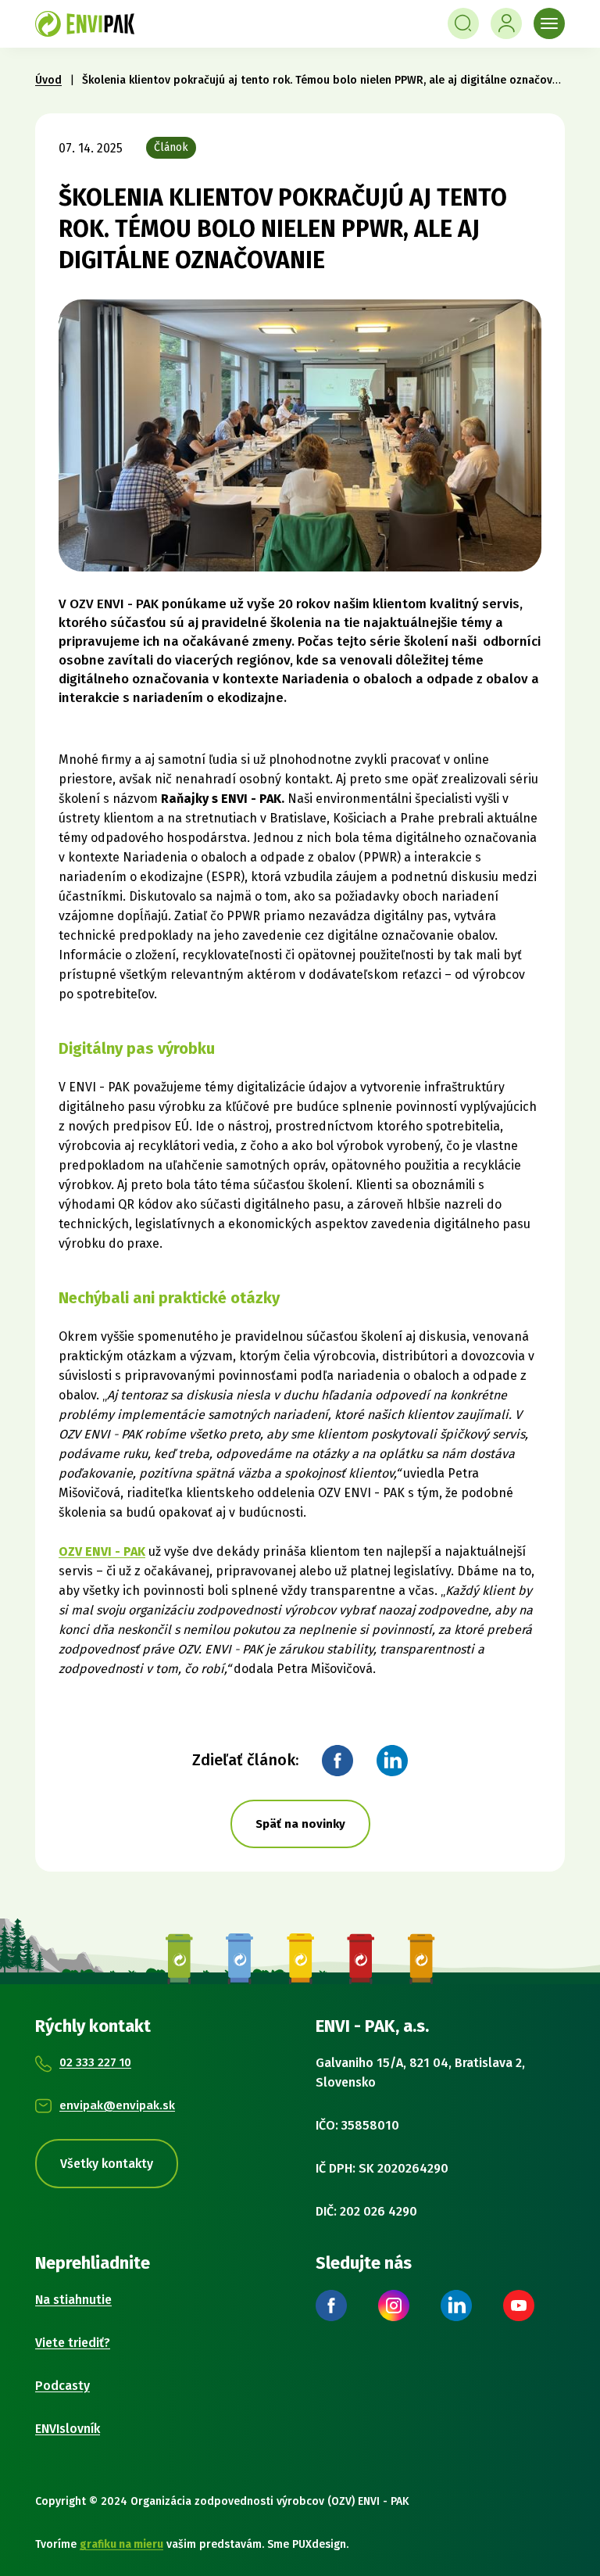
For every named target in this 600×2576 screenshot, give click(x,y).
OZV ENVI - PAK (102, 1551)
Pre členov (506, 23)
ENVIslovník (68, 2429)
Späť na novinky (300, 1824)
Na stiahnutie (73, 2300)
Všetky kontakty (107, 2164)
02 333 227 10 (95, 2062)
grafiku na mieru (121, 2544)
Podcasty (62, 2386)
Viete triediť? (73, 2343)
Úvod (48, 80)
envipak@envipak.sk (117, 2105)
